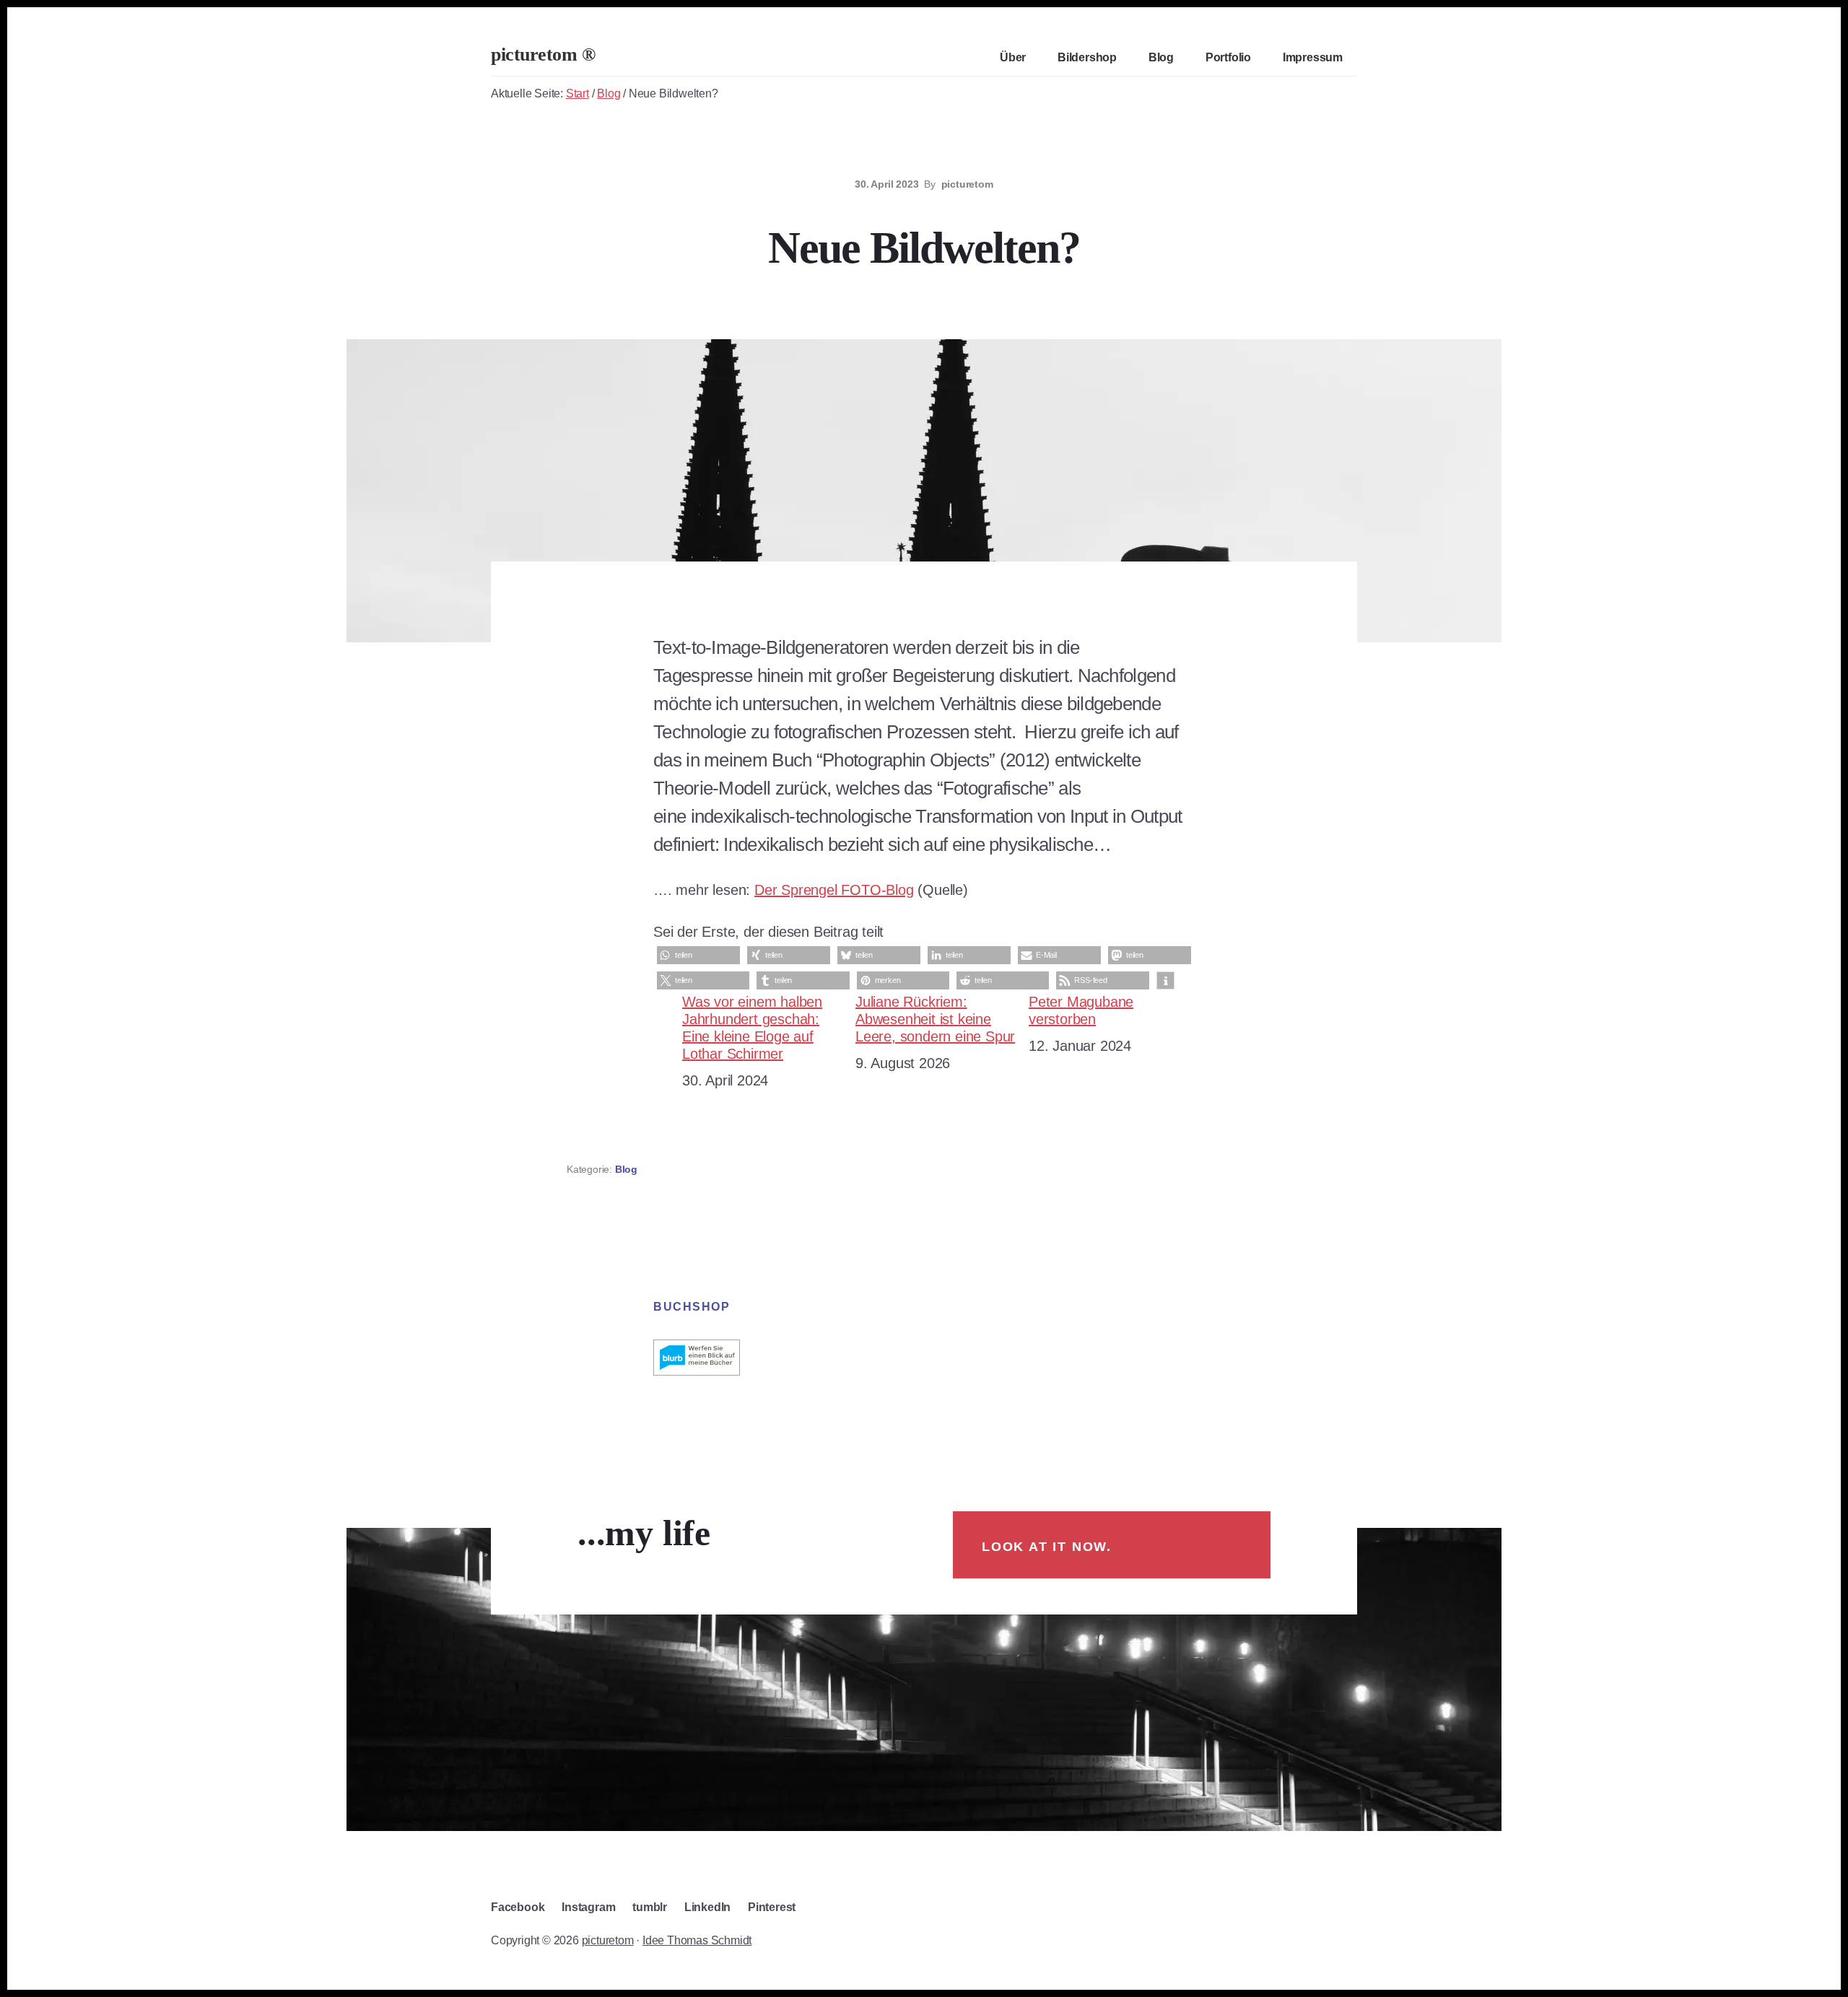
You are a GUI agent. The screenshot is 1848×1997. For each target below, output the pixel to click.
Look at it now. (1047, 1547)
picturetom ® (543, 54)
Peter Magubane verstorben (1081, 1010)
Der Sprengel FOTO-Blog (834, 890)
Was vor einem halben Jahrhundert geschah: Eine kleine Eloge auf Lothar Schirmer (752, 1028)
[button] (698, 955)
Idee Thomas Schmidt (697, 1940)
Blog (626, 1169)
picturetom (608, 1940)
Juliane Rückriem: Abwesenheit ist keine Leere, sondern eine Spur (935, 1019)
